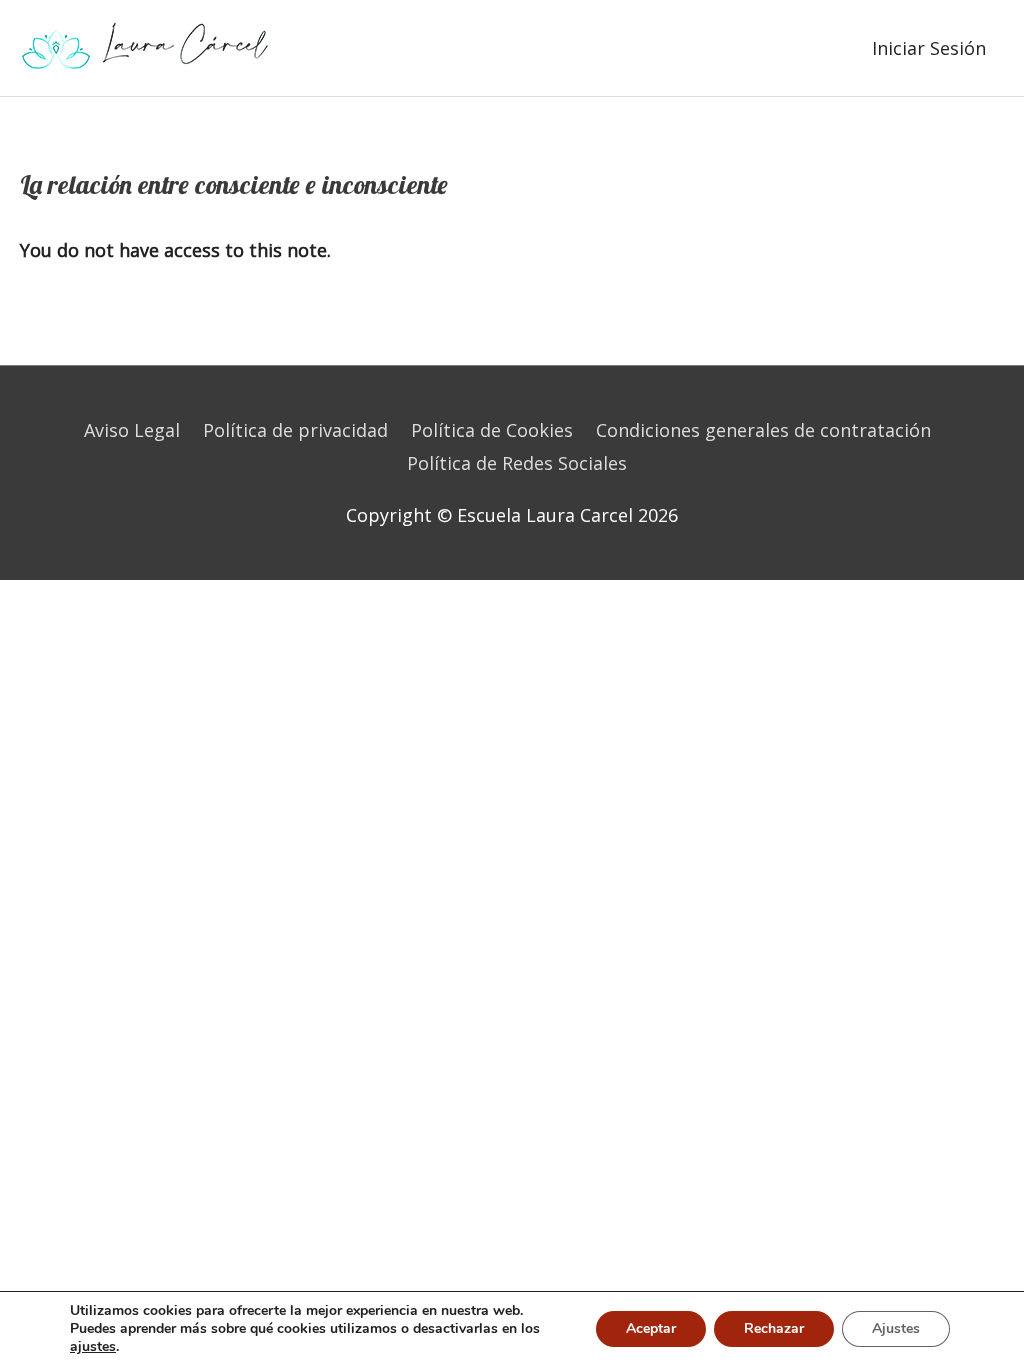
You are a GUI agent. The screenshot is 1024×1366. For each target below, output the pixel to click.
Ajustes (896, 1328)
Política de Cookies (492, 430)
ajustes (93, 1347)
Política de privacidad (295, 430)
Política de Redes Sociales (517, 463)
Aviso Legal (132, 430)
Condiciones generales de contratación (763, 430)
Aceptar (651, 1328)
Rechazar (774, 1328)
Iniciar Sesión (929, 48)
